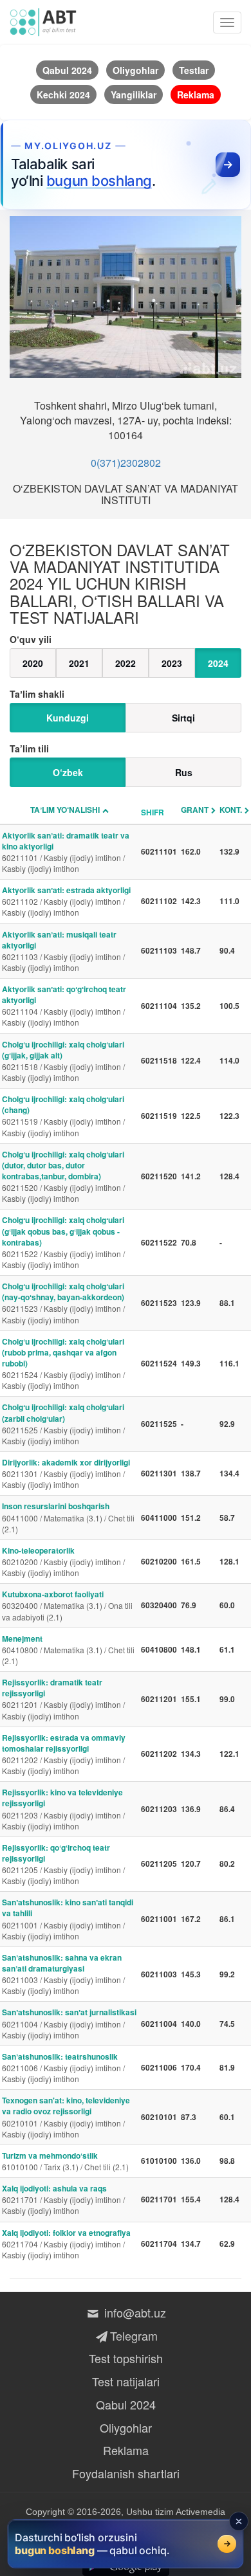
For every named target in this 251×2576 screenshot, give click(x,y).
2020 (33, 663)
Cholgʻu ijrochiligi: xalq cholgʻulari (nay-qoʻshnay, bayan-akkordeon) (63, 1302)
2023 (172, 663)
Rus (184, 772)
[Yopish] (239, 2521)
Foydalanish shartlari (126, 2473)
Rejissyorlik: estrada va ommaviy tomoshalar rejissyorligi (64, 1754)
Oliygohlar (126, 2427)
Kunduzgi (68, 718)
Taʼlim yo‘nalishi (65, 810)
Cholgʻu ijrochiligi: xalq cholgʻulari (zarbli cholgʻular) (63, 1423)
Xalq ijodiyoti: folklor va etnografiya (66, 2244)
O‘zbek (68, 772)
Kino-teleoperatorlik (63, 1561)
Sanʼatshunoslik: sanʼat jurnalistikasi (69, 2023)
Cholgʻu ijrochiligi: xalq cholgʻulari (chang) (63, 1115)
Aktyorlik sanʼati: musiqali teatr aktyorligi (63, 951)
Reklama (126, 2450)
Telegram (134, 2336)
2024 (218, 663)
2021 (79, 663)
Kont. (231, 810)
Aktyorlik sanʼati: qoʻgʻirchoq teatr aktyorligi (64, 1005)
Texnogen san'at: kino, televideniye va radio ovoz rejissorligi (66, 2117)
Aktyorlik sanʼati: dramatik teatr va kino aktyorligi (66, 852)
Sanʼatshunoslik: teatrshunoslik (63, 2067)
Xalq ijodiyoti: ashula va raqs (63, 2199)
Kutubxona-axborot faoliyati (67, 1605)
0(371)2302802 (126, 463)
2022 (126, 663)
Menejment (68, 1649)
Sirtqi (183, 718)
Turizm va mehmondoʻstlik (65, 2161)
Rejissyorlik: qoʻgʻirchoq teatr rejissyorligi (63, 1864)
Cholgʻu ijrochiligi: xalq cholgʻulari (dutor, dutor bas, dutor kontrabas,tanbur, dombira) (63, 1176)
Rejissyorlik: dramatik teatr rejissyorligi (63, 1699)
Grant (195, 810)
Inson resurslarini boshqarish (68, 1517)
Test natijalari (126, 2381)
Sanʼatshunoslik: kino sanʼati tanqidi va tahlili (68, 1918)
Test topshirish (126, 2358)
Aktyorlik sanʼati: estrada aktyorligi (66, 901)
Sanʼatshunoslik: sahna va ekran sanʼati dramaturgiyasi (63, 1974)
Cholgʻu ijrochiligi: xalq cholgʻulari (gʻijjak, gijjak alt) (63, 1061)
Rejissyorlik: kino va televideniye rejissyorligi (63, 1809)
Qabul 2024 (126, 2404)
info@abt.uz (134, 2312)
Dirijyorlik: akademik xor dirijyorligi (66, 1473)
